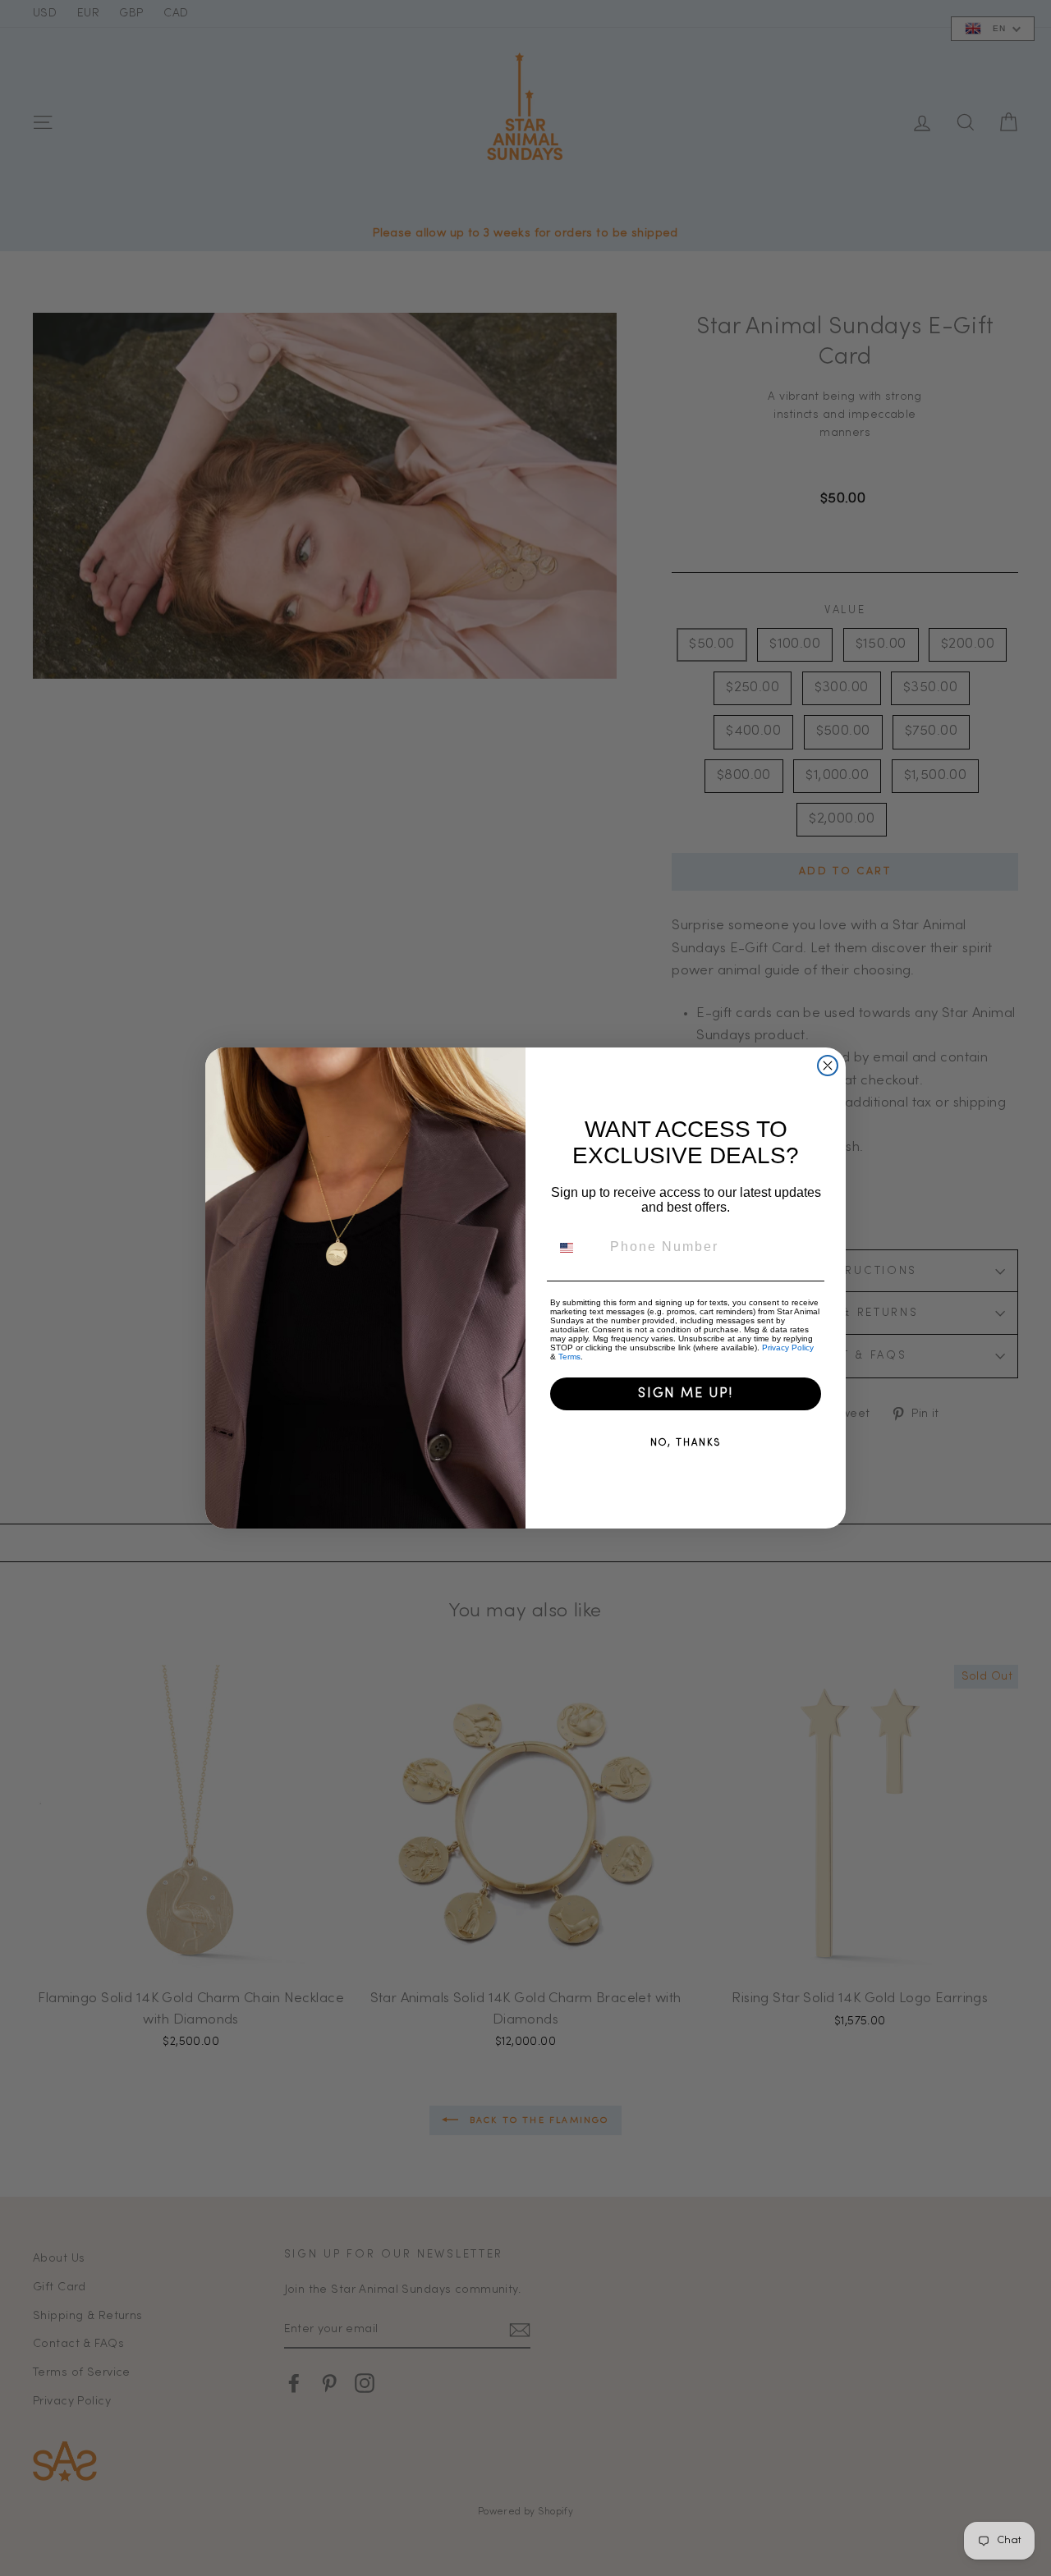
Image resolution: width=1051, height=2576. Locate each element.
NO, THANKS (686, 1443)
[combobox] (576, 1248)
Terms (569, 1357)
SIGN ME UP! (686, 1394)
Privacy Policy (788, 1348)
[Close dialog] (828, 1066)
